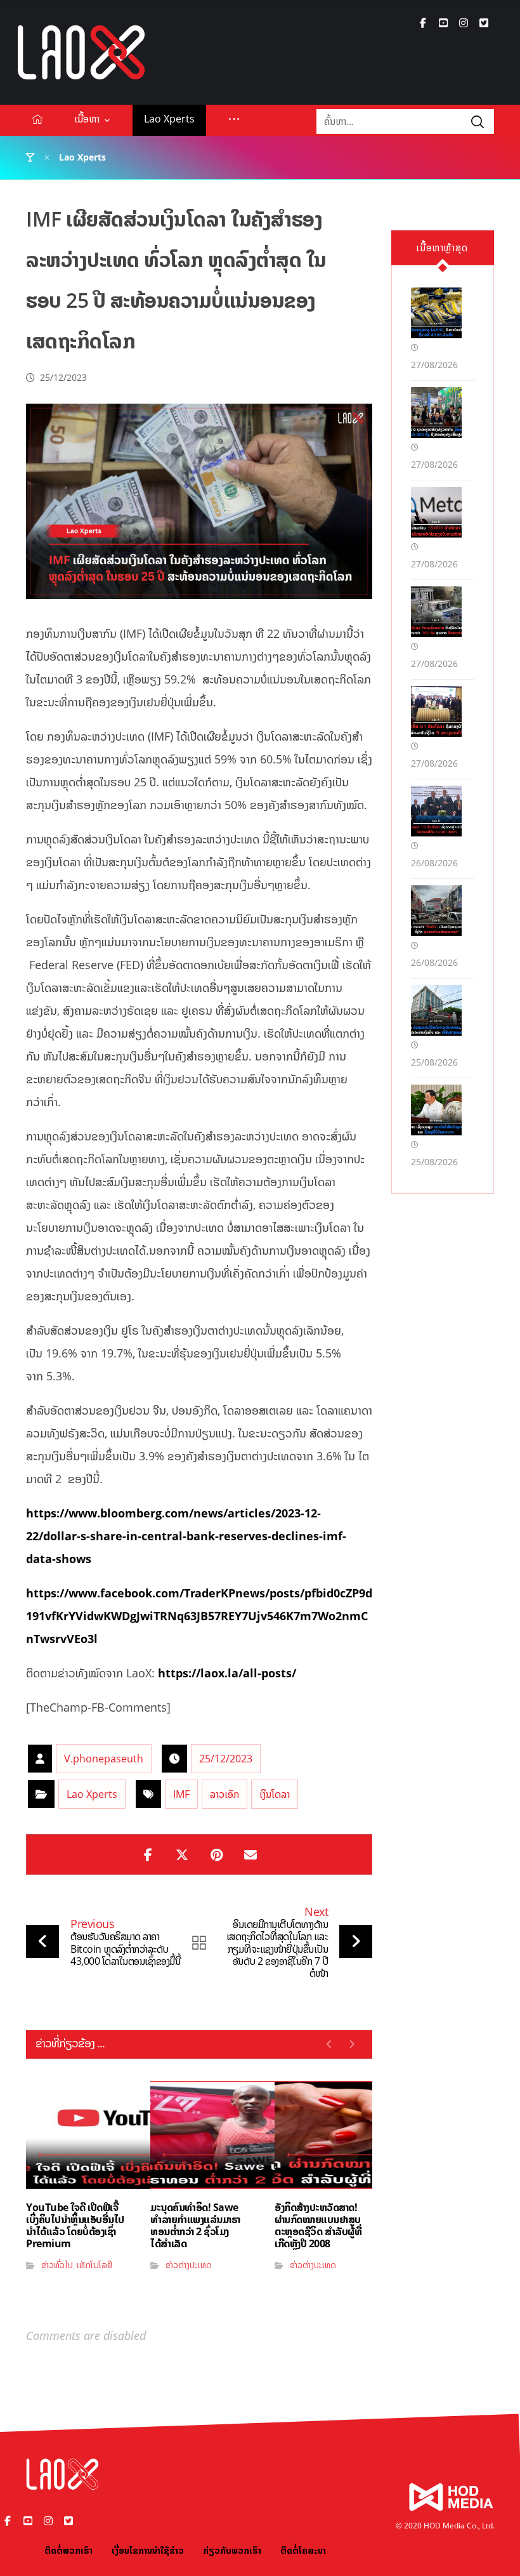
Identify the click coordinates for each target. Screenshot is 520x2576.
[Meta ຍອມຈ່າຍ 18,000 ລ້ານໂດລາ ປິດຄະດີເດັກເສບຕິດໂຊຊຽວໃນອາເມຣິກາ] (436, 512)
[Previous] (329, 2044)
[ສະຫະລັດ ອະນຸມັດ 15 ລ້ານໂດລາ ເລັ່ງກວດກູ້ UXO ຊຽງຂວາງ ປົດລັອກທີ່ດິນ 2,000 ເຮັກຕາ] (436, 811)
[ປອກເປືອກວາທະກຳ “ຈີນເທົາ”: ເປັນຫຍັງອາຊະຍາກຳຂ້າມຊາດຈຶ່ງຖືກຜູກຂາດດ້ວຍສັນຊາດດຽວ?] (436, 911)
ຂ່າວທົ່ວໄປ (57, 2265)
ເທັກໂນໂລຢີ (94, 2265)
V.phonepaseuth (104, 1759)
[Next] (352, 2044)
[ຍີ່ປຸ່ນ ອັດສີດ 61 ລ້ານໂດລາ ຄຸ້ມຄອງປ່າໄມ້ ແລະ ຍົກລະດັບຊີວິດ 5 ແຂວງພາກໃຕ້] (436, 711)
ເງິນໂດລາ (275, 1794)
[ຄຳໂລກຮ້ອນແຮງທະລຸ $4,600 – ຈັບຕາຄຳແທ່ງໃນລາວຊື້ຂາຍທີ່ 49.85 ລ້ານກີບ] (436, 313)
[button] (423, 23)
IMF (181, 1794)
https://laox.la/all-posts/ (227, 1673)
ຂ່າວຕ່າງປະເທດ (189, 2265)
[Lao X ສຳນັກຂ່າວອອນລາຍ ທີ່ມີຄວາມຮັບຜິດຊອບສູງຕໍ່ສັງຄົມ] (81, 52)
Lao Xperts (92, 1794)
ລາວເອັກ (224, 1794)
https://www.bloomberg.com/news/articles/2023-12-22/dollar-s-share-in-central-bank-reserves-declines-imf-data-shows (186, 1536)
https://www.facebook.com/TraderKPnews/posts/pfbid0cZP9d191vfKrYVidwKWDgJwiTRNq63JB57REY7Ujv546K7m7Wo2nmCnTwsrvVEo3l (199, 1616)
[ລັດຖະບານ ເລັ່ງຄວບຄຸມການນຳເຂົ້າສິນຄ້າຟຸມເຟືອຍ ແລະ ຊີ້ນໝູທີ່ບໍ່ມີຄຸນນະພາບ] (436, 1110)
